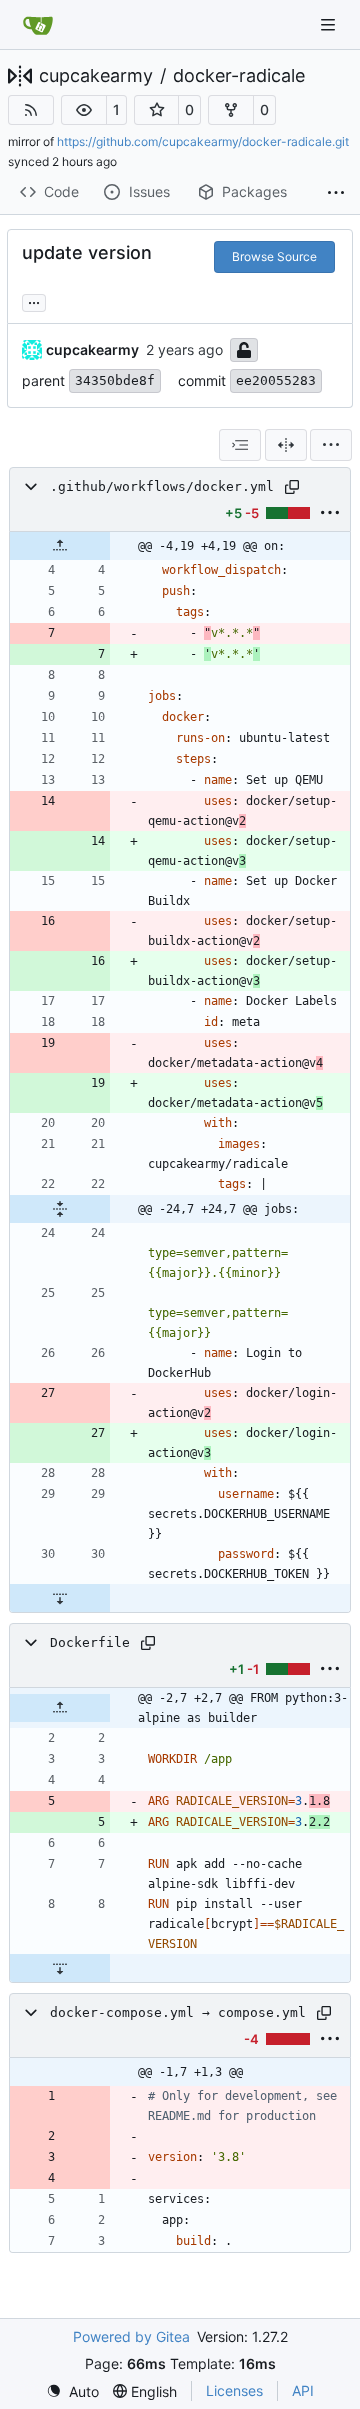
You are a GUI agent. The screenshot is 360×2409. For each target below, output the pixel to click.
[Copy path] (292, 487)
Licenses (234, 2390)
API (303, 2390)
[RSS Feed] (31, 110)
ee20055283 (276, 380)
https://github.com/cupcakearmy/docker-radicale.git (203, 141)
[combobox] (240, 445)
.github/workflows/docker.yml (162, 486)
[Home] (38, 25)
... (34, 300)
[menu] (331, 445)
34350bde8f (115, 380)
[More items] (336, 193)
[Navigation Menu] (330, 24)
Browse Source (274, 256)
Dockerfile (90, 1642)
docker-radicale (239, 76)
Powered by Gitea (131, 2336)
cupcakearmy (96, 76)
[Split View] (286, 445)
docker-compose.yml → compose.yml (178, 2012)
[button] (84, 110)
